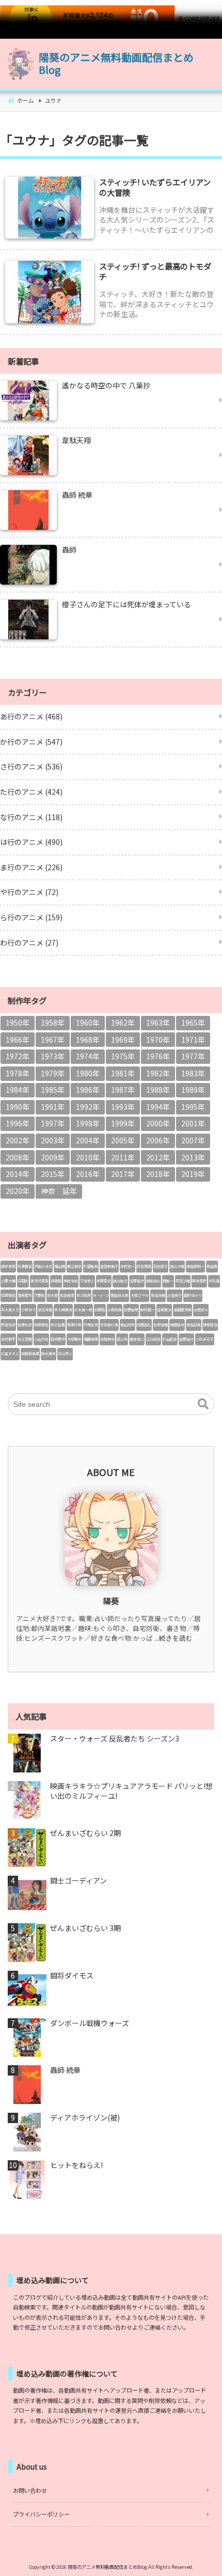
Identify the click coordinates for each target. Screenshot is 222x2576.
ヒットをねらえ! (76, 2165)
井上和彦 (84, 1295)
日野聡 (100, 1310)
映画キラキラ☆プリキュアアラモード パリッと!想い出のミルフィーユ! (131, 1791)
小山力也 (41, 1339)
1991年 (53, 1107)
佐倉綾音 (67, 1295)
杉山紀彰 (170, 1339)
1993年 (123, 1107)
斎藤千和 (74, 1325)
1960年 (88, 1023)
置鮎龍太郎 (120, 1295)
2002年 (18, 1140)
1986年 (88, 1090)
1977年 (193, 1056)
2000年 (158, 1123)
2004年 (88, 1140)
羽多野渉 (58, 1339)
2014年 (18, 1174)
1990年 (18, 1107)
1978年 (18, 1073)
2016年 (88, 1174)
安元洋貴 (45, 1310)
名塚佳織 (161, 1325)
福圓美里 (91, 1339)
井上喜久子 (10, 1310)
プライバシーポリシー (41, 2514)
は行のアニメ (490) (31, 842)
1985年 (53, 1090)
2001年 (193, 1123)
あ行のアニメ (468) (31, 716)
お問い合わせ (30, 2490)
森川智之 (120, 1281)
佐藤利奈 (25, 1325)
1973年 (53, 1056)
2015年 (53, 1174)
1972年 (18, 1056)
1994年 (158, 1107)
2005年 (123, 1140)
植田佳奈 (177, 1325)
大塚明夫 (74, 1339)
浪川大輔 (177, 1266)
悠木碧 (52, 1295)
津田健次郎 (183, 1310)
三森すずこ (10, 1354)
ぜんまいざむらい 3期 (85, 1928)
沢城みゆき (43, 1266)
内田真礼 (144, 1325)
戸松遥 (214, 1281)
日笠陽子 (161, 1266)
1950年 (18, 1023)
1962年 (123, 1023)
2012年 (158, 1157)
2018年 (158, 1174)
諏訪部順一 (195, 1266)
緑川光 (122, 1339)
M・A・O (101, 1295)
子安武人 (87, 1281)
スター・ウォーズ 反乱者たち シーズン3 (115, 1739)
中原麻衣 (107, 1339)
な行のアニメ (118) (31, 817)
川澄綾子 (175, 1295)
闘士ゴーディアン (78, 1881)
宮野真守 (137, 1281)
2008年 (18, 1157)
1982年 (158, 1073)
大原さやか (140, 1295)
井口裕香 (58, 1325)
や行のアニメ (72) (29, 892)
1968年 (88, 1040)
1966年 (18, 1040)
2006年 (158, 1140)
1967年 (53, 1040)
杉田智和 (91, 1266)
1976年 (158, 1056)
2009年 (53, 1157)
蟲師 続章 (65, 2070)
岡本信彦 (199, 1281)
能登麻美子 (109, 1266)
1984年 (18, 1090)
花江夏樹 (25, 1339)
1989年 (193, 1090)
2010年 (88, 1157)
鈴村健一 (148, 1310)
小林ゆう (28, 1310)
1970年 (158, 1040)
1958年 (53, 1023)
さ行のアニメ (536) (31, 766)
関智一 (168, 1281)
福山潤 (60, 1266)
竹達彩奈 (91, 1325)
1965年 (193, 1023)
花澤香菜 (25, 1266)
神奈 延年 (59, 1191)
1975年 (123, 1056)
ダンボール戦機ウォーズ (90, 2023)
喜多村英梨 (39, 1281)
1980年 (88, 1073)
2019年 (193, 1174)
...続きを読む (173, 1638)
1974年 (88, 1056)
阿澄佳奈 (8, 1325)
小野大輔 (8, 1281)
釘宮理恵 (144, 1266)
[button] (203, 1404)
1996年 (18, 1123)
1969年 (123, 1040)
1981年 (123, 1073)
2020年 (18, 1191)
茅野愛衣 (104, 1281)
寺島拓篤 (194, 1325)
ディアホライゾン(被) (85, 2118)
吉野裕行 (186, 1339)
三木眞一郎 (83, 1310)
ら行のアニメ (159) (31, 917)
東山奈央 (128, 1325)
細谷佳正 (153, 1281)
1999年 (123, 1123)
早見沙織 (183, 1281)
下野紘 (39, 1295)
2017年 (123, 1174)
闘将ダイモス (72, 1976)
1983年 (193, 1073)
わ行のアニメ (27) (29, 943)
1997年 (53, 1123)
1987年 (123, 1090)
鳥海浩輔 (158, 1295)
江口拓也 (153, 1339)
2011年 (123, 1157)
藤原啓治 (210, 1325)
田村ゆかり (193, 1295)
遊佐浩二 (137, 1339)
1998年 (88, 1123)
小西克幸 (115, 1310)
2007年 (193, 1140)
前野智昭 (131, 1310)
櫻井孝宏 (8, 1266)
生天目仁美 (109, 1325)
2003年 (53, 1140)
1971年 (193, 1040)
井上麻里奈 (63, 1310)
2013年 (193, 1157)
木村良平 (8, 1339)
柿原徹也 (41, 1325)
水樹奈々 (201, 1310)
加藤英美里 (30, 1354)
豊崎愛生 (25, 1295)
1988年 (158, 1090)
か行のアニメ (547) (31, 742)
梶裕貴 (212, 1266)
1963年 (158, 1023)
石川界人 (65, 1354)
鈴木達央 (49, 1354)
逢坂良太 (164, 1310)
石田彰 (23, 1281)
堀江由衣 (74, 1266)
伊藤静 (56, 1281)
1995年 (193, 1107)
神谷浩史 (71, 1281)
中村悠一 (128, 1266)
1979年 (53, 1073)
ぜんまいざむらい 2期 (85, 1833)
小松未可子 (205, 1339)
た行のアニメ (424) (31, 792)
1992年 (88, 1107)
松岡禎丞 (8, 1295)
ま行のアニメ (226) (31, 867)
